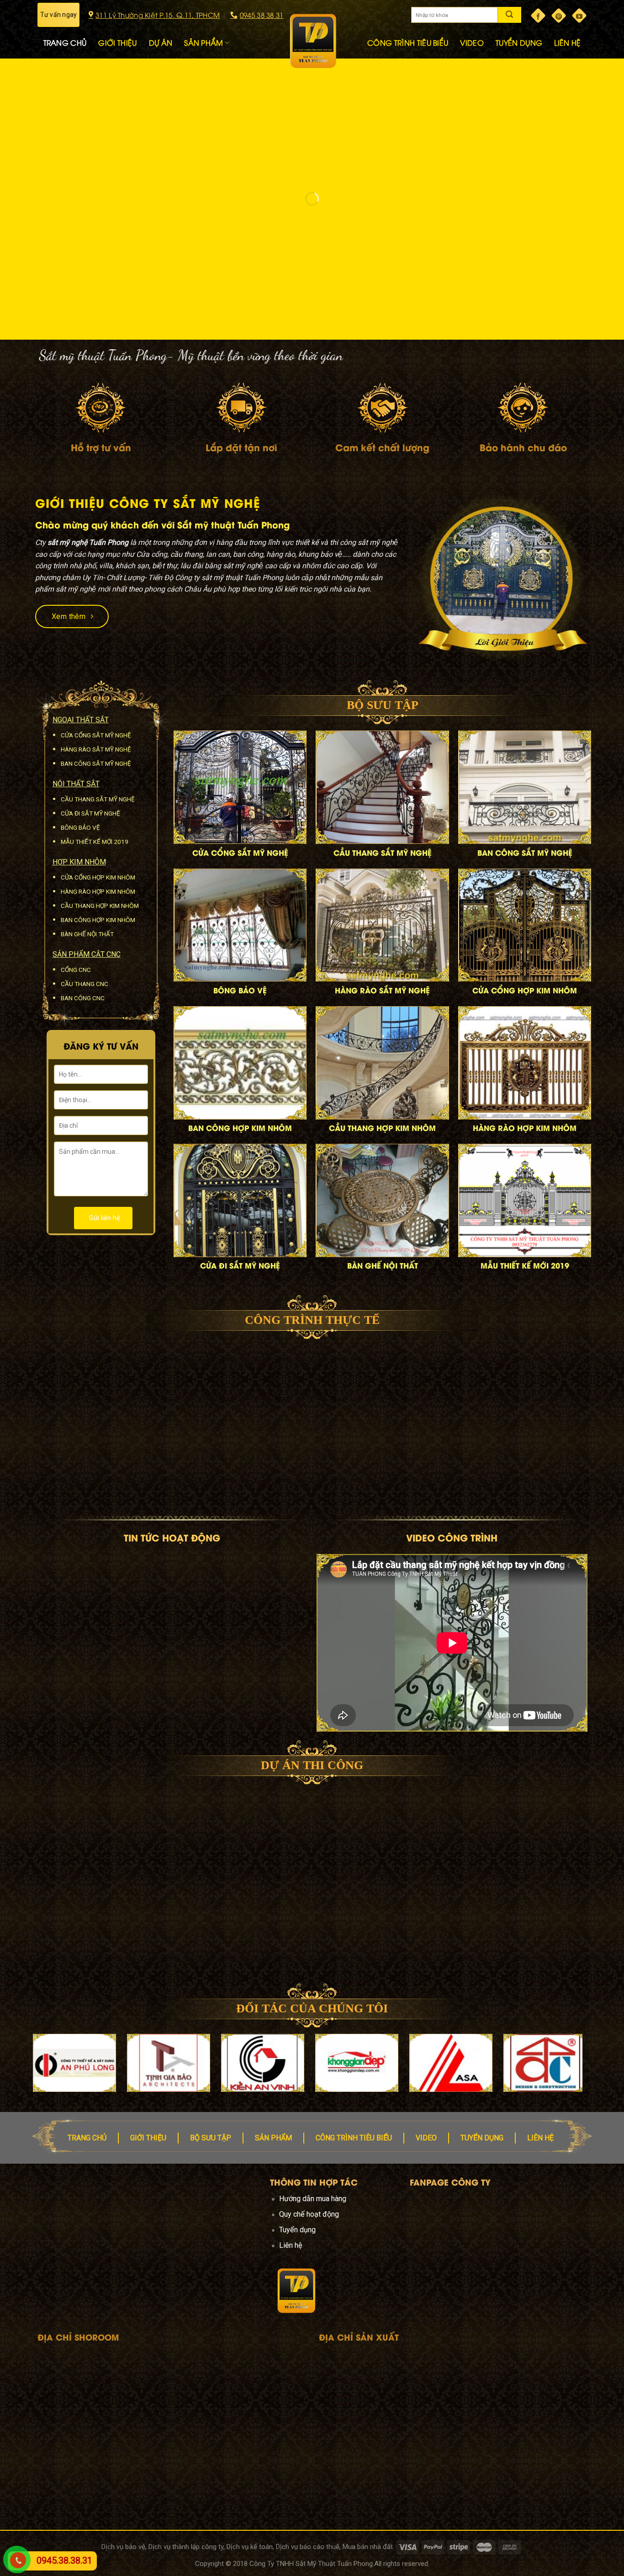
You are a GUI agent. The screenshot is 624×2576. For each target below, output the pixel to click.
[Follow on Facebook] (538, 16)
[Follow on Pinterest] (559, 16)
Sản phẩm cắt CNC (87, 954)
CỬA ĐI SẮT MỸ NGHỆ (240, 1265)
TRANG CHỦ (65, 43)
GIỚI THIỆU (117, 43)
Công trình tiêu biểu (354, 2138)
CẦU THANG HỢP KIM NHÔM (382, 1128)
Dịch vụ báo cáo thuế (308, 2547)
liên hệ (540, 2138)
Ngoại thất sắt (81, 720)
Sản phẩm (273, 2138)
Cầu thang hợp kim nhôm (100, 906)
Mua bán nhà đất (368, 2547)
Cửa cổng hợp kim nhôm (98, 877)
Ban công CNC (83, 998)
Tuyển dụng (482, 2138)
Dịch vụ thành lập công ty (186, 2547)
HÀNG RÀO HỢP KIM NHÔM (525, 1128)
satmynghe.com (190, 2245)
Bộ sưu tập (211, 2138)
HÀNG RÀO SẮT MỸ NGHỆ (382, 990)
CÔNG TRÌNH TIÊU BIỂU (408, 43)
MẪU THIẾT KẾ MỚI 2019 (525, 1265)
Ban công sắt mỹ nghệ (96, 763)
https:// (153, 2245)
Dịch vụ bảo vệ (123, 2547)
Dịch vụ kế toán (250, 2547)
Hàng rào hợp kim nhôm (98, 891)
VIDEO (472, 43)
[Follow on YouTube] (579, 16)
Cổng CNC (76, 970)
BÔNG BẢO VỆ (240, 990)
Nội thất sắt (76, 784)
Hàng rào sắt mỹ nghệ (96, 749)
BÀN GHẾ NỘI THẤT (383, 1265)
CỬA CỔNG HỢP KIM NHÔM (525, 990)
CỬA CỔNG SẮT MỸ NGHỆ (240, 852)
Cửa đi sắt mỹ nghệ (90, 813)
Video (426, 2138)
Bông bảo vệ (80, 827)
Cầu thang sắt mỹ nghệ (98, 799)
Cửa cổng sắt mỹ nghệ (96, 735)
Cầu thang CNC (85, 984)
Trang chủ (87, 2138)
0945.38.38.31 (64, 2560)
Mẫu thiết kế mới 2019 (95, 842)
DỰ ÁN (161, 43)
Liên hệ (291, 2245)
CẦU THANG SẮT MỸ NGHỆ (383, 852)
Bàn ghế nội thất (87, 934)
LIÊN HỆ (567, 43)
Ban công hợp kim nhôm (98, 920)
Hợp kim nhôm (79, 862)
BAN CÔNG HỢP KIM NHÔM (240, 1128)
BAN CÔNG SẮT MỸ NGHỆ (525, 852)
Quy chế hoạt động (309, 2214)
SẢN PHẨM (204, 43)
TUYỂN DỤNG (519, 43)
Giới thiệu (148, 2138)
